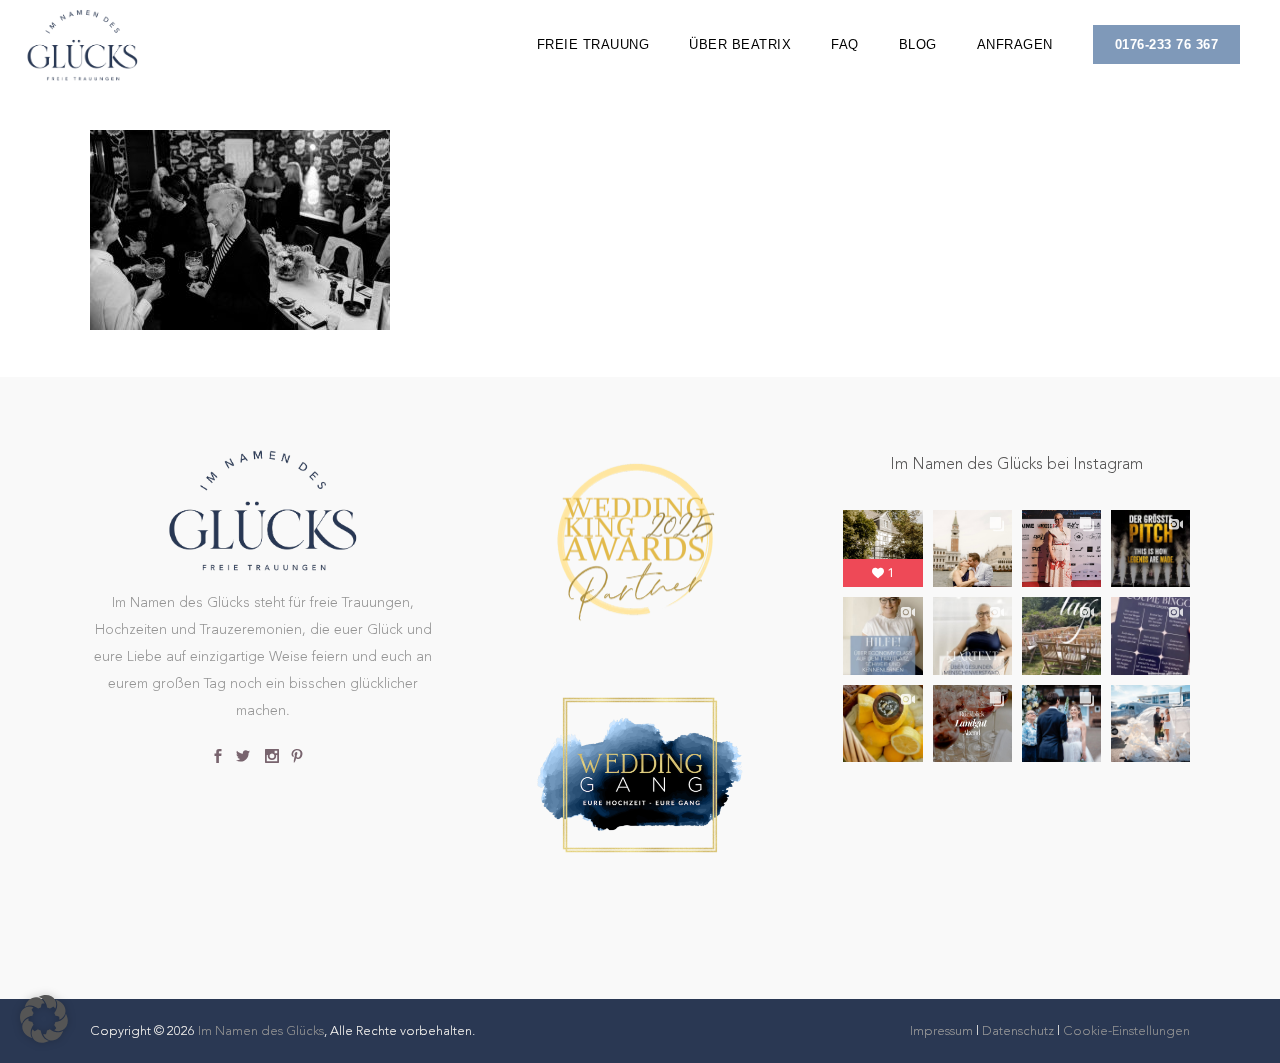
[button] (44, 1019)
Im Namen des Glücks (261, 1030)
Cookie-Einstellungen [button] (1126, 1030)
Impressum (943, 1030)
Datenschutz (1018, 1030)
